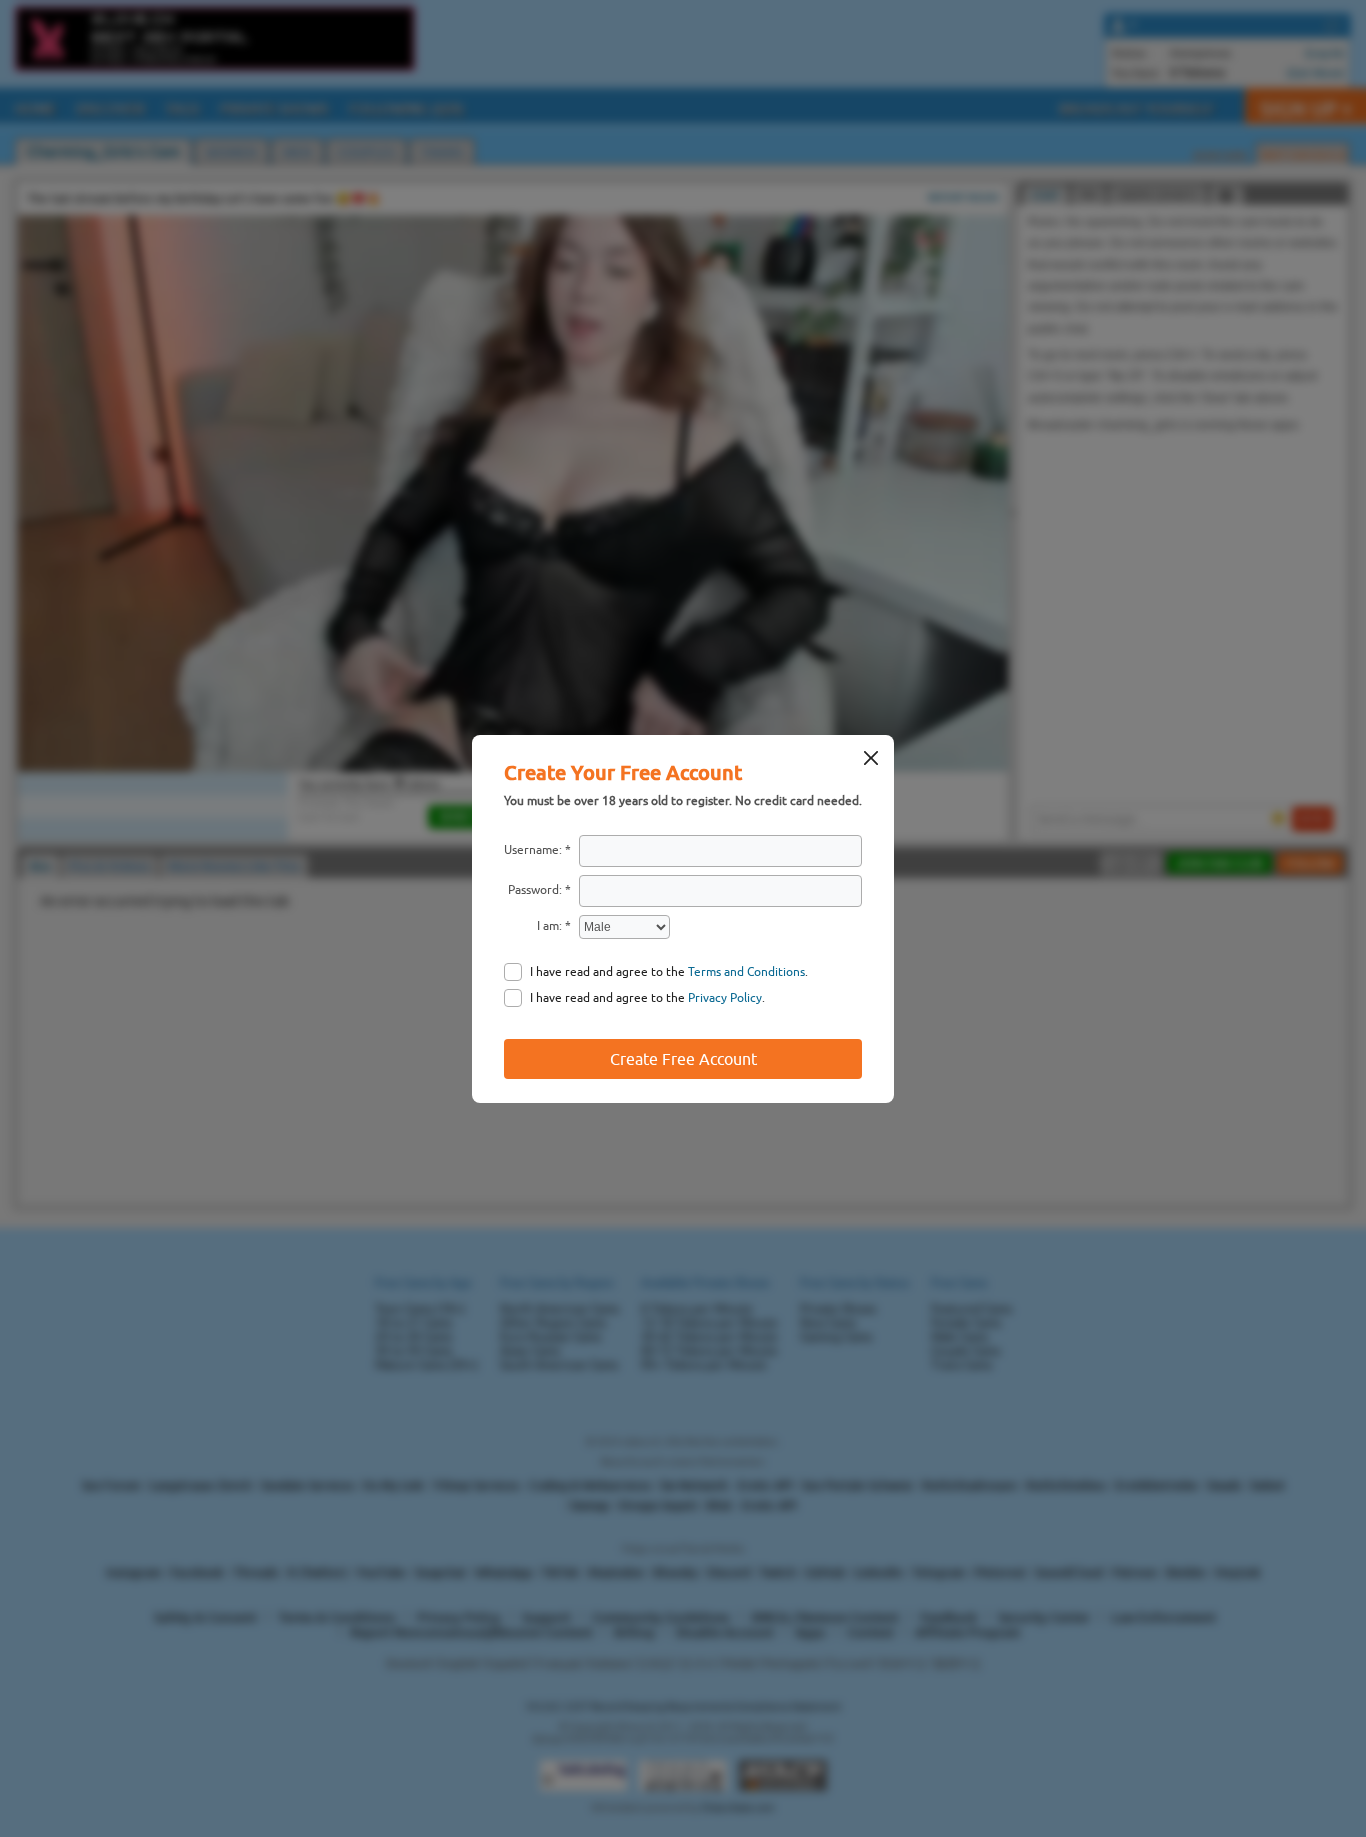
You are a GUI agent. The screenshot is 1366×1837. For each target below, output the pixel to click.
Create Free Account (683, 1059)
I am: (549, 926)
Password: (535, 890)
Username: (533, 850)
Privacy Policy (725, 998)
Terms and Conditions (746, 972)
